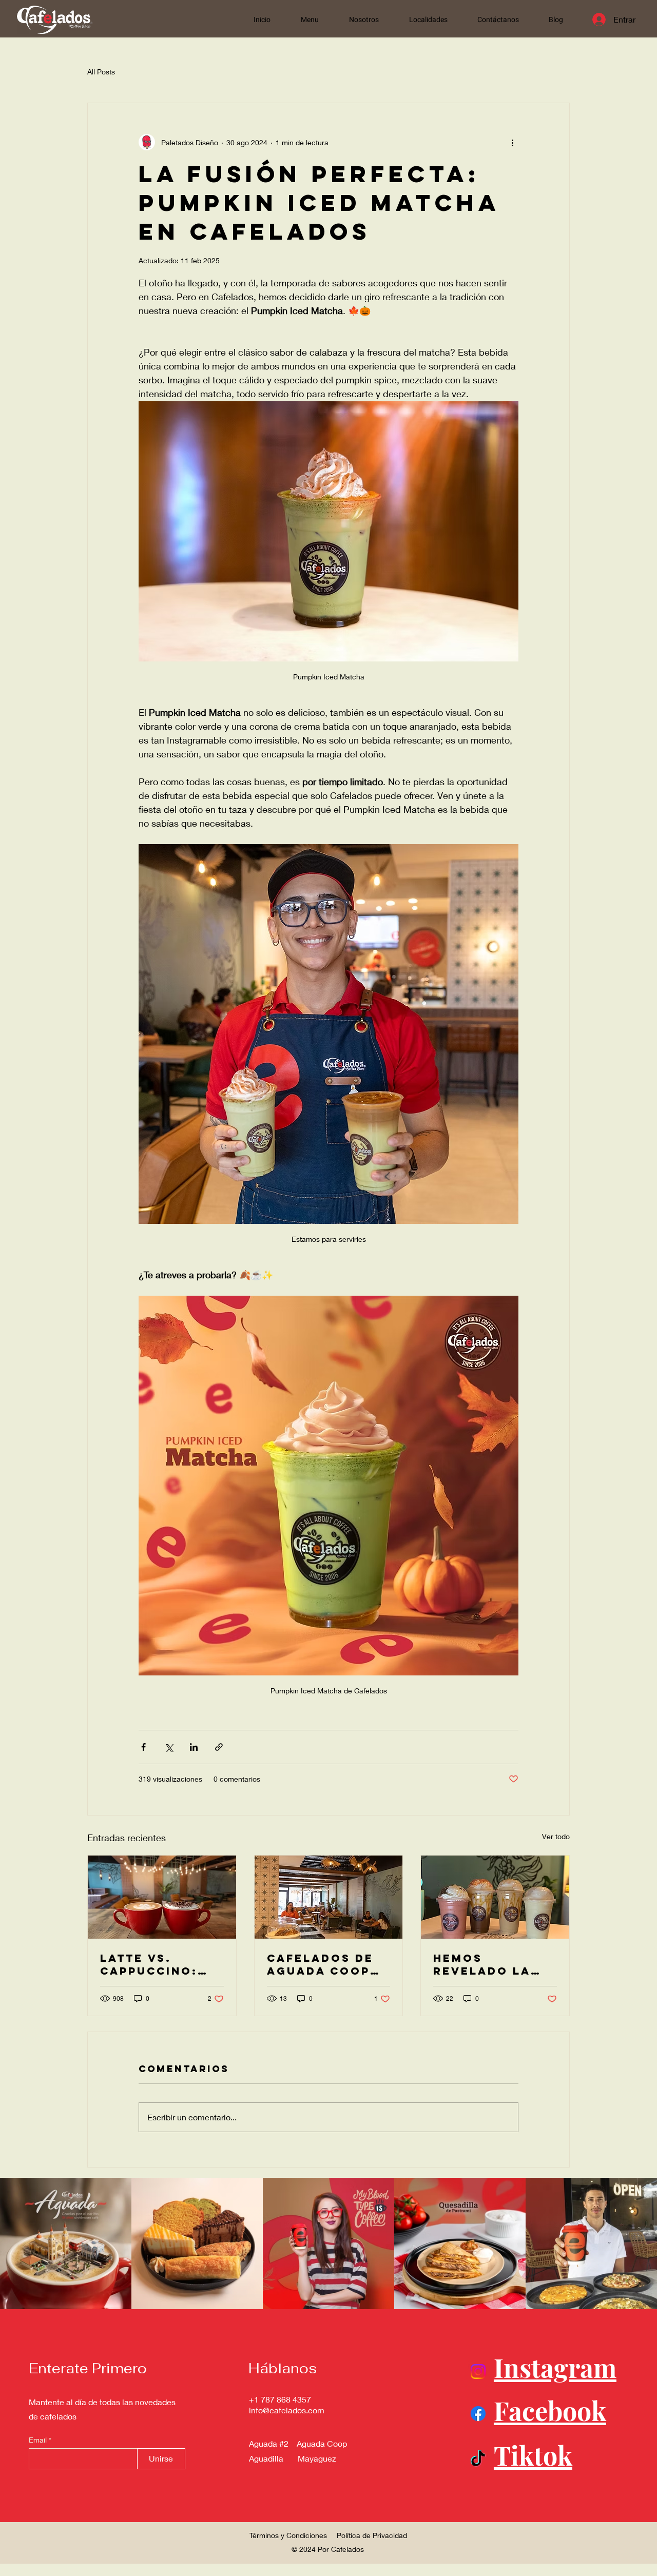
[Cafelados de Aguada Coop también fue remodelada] (329, 1897)
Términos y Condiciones (288, 2535)
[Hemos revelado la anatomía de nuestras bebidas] (495, 1897)
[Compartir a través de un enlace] (219, 1747)
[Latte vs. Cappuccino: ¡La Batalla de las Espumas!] (162, 1897)
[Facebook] (478, 2414)
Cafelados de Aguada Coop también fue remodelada (320, 1964)
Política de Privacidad (372, 2535)
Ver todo (556, 1836)
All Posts (101, 72)
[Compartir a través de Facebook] (143, 1747)
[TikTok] (478, 2460)
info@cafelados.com (287, 2410)
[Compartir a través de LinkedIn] (194, 1747)
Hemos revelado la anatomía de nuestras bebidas (482, 1964)
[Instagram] (478, 2372)
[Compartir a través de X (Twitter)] (169, 1747)
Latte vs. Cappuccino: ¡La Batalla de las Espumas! (157, 1964)
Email (39, 2440)
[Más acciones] (512, 142)
